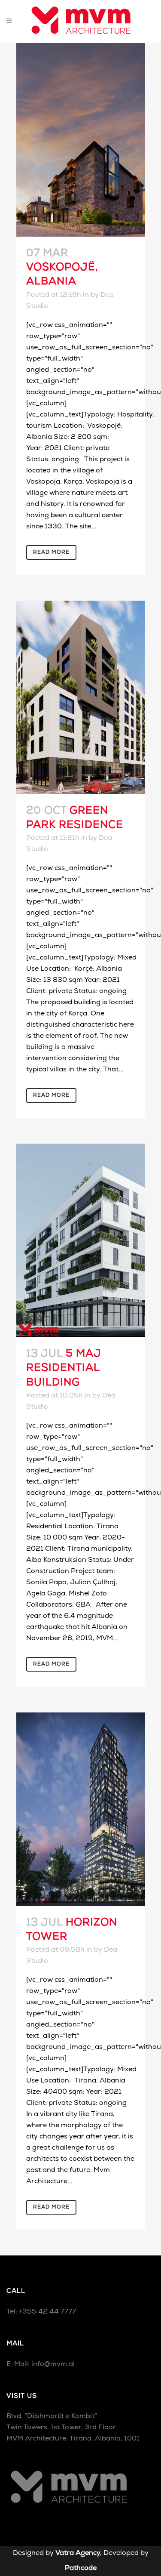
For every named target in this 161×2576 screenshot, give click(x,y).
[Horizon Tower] (81, 1809)
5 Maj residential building (64, 1368)
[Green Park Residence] (81, 697)
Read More (51, 552)
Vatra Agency (78, 2553)
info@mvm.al (53, 2364)
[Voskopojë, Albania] (81, 140)
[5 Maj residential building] (81, 1240)
